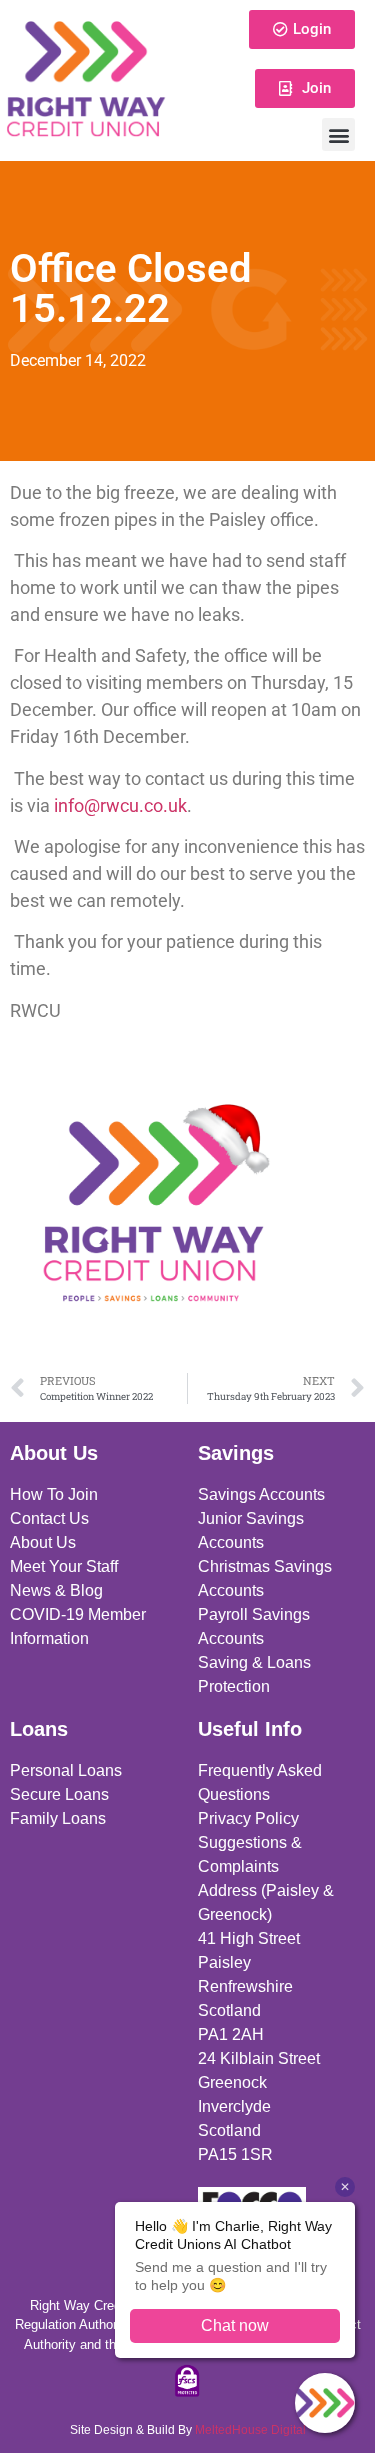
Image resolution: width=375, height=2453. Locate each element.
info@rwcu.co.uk (120, 805)
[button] (338, 134)
